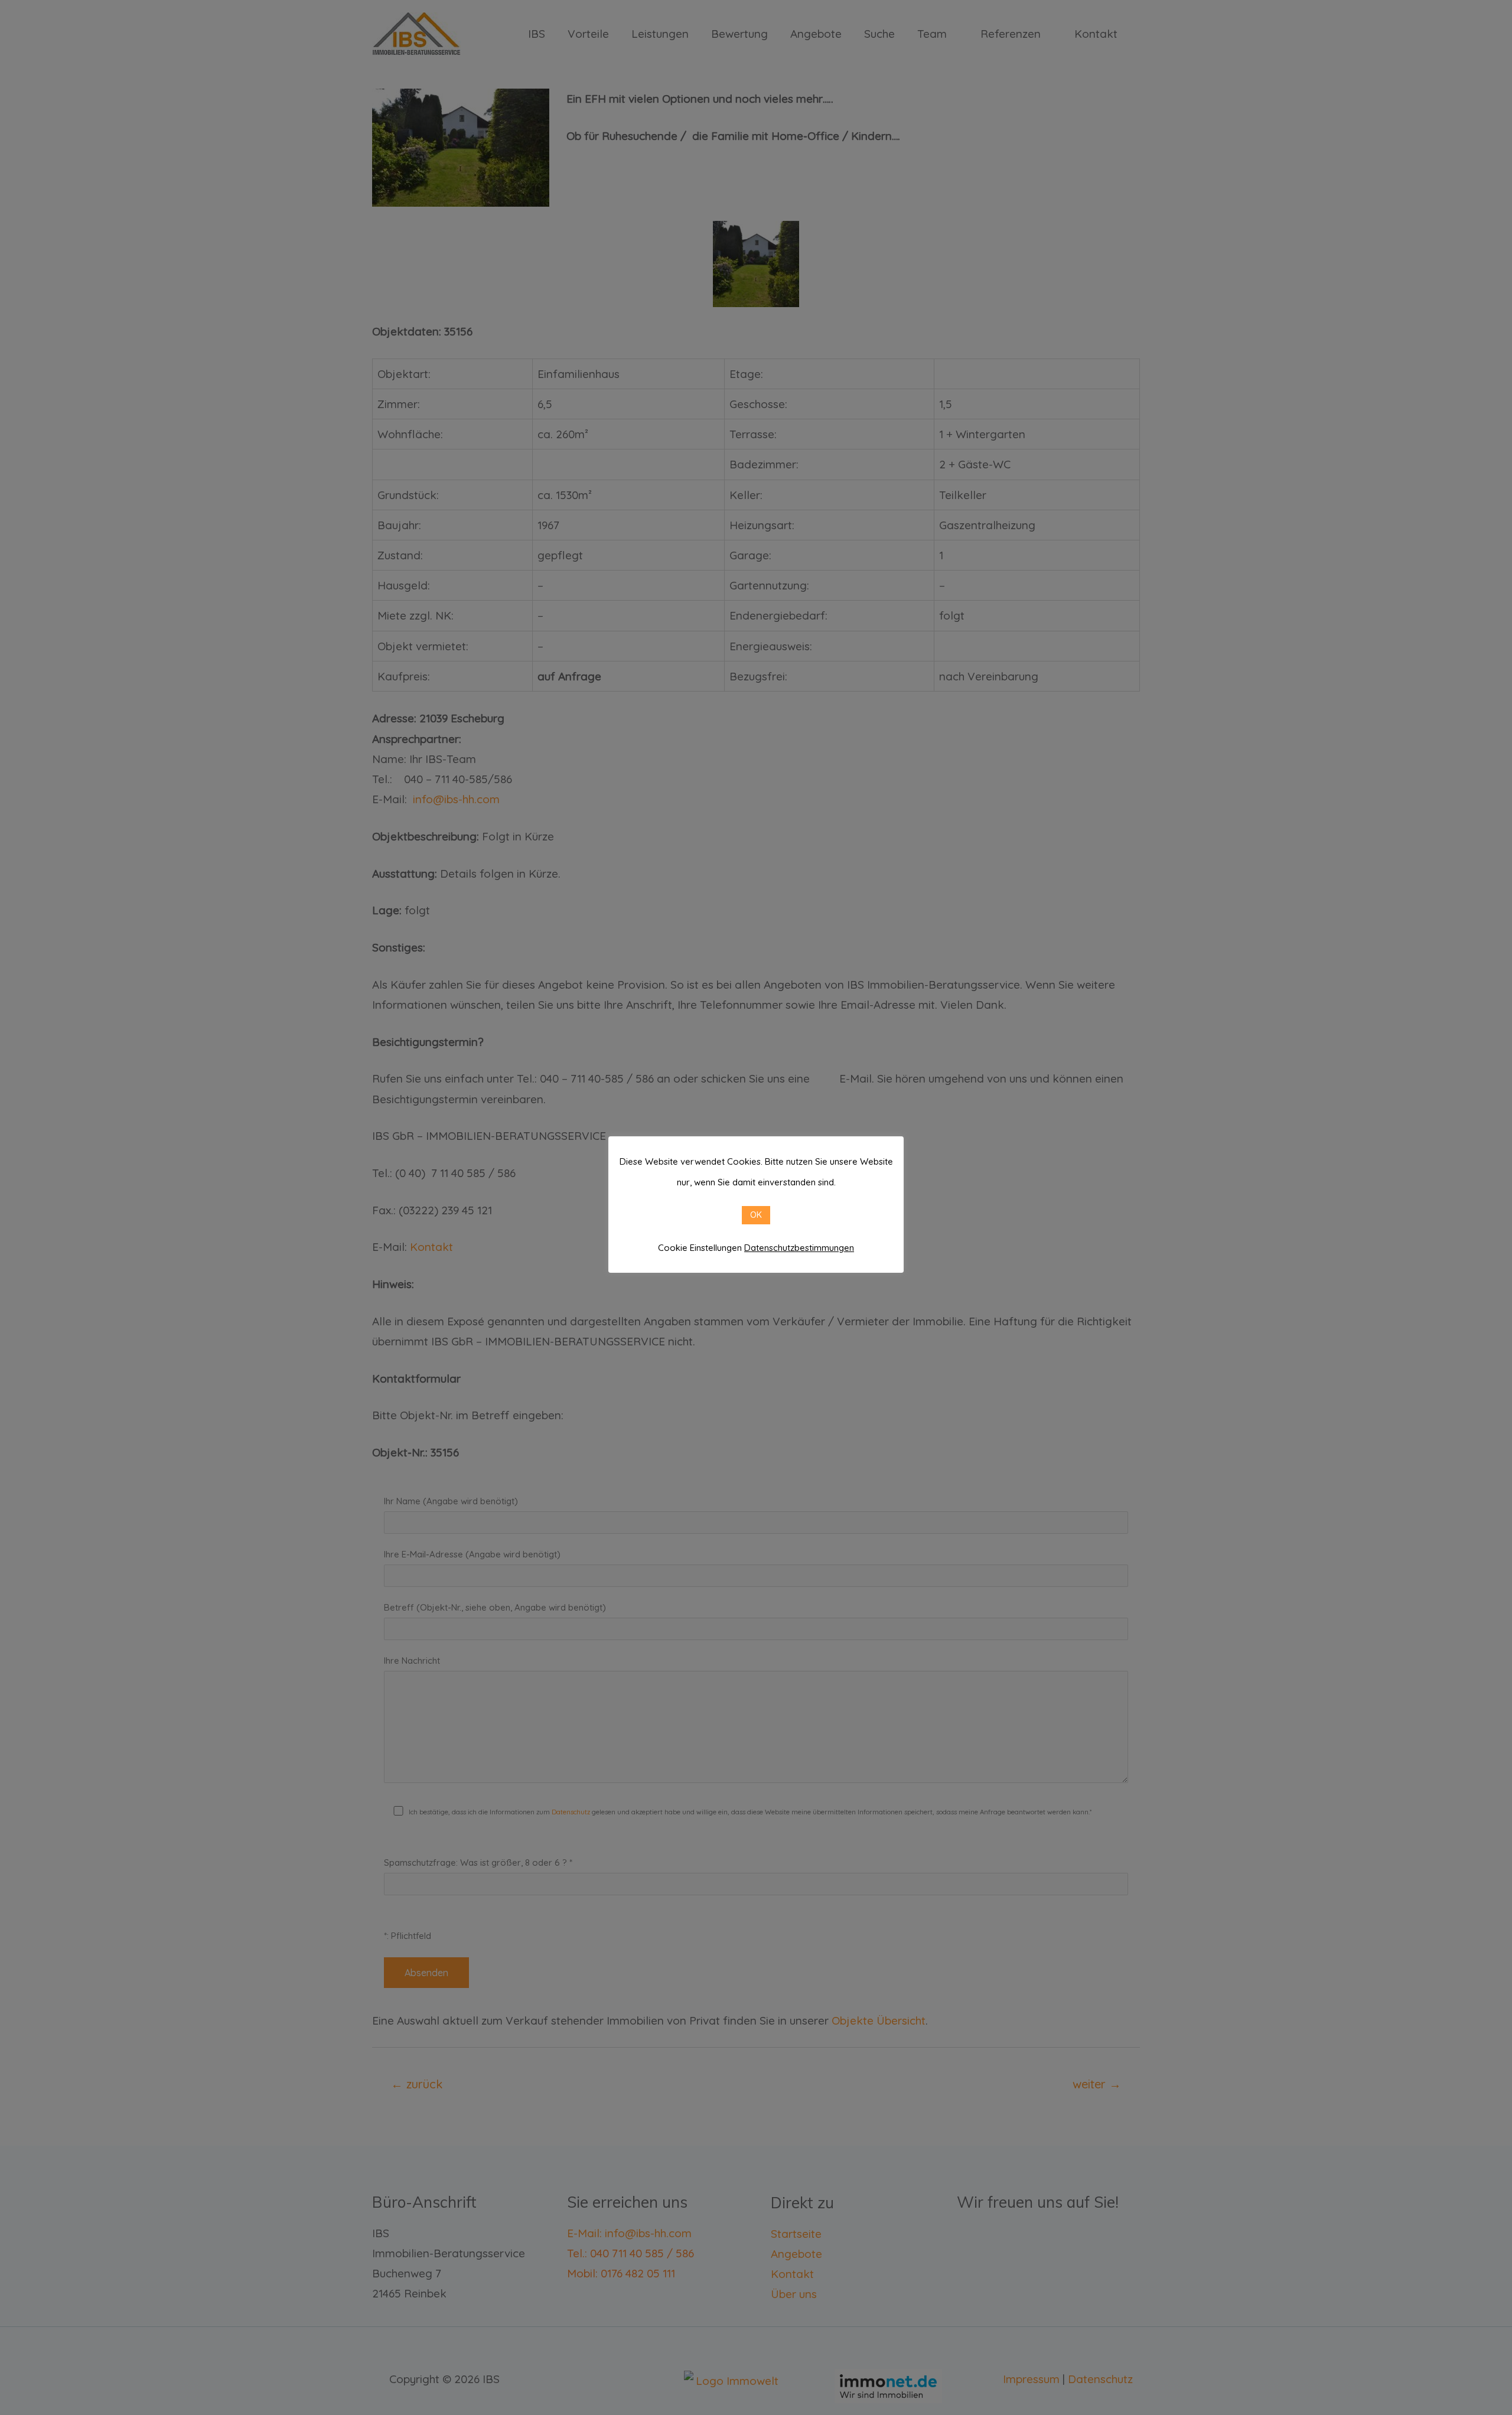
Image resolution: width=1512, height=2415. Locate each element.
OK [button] (756, 1215)
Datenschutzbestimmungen (799, 1248)
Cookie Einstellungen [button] (700, 1248)
